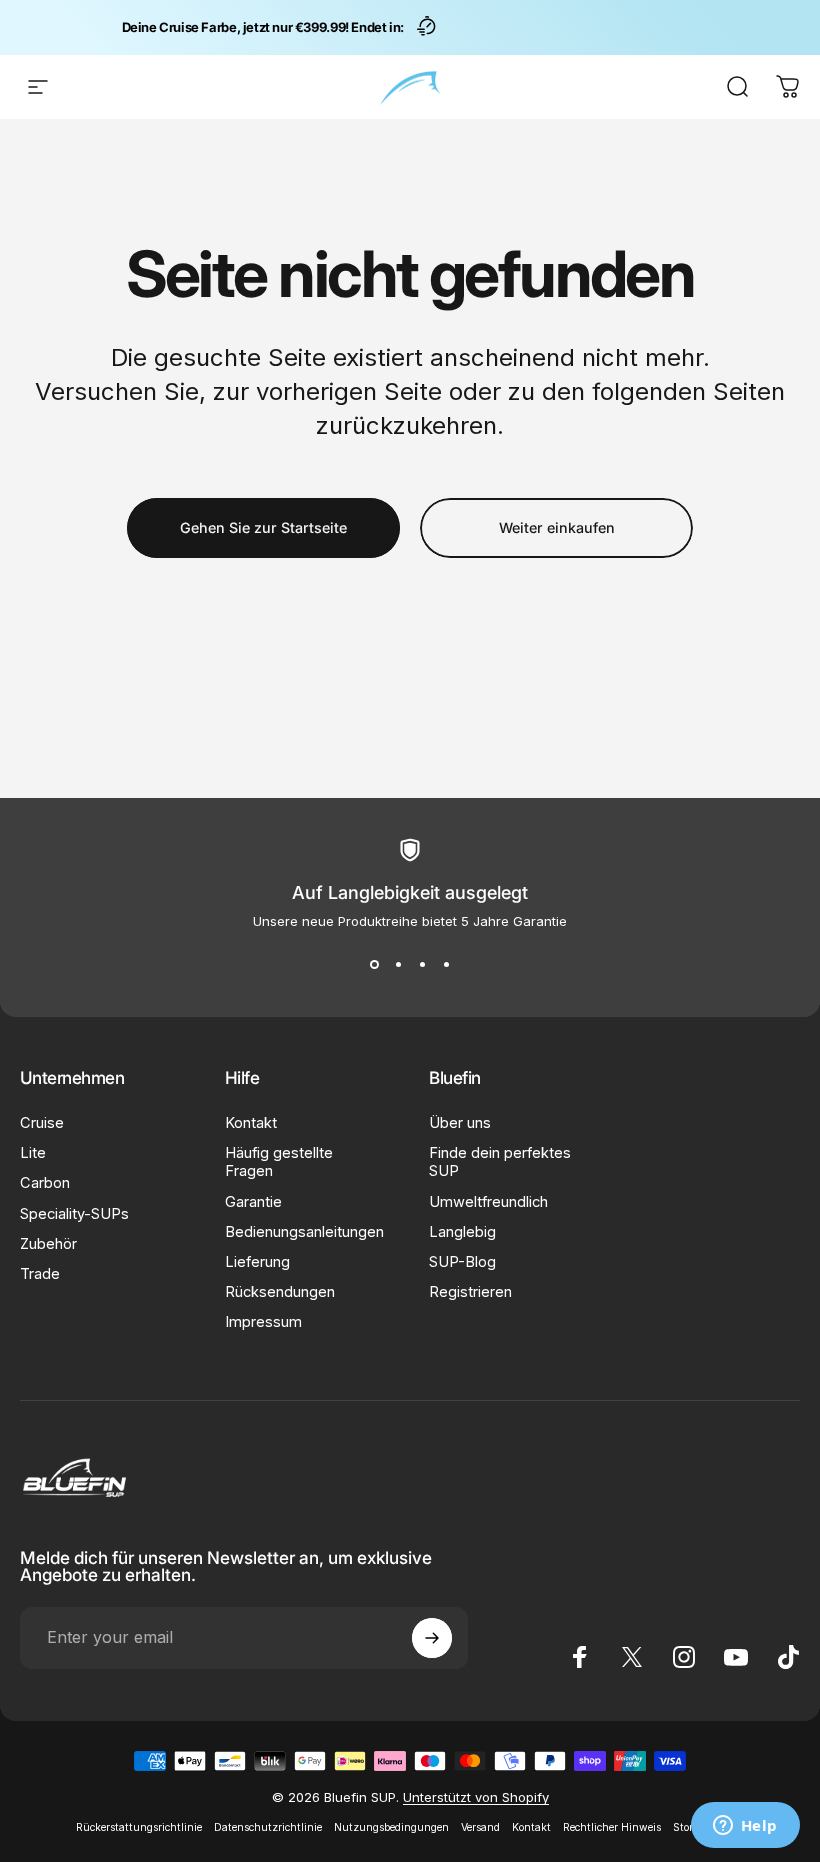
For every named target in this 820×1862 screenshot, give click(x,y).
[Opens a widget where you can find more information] (745, 1827)
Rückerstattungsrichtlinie (139, 1827)
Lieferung (257, 1262)
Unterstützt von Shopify (476, 1797)
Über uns (460, 1123)
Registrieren (470, 1292)
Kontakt (251, 1123)
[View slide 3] (422, 965)
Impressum (263, 1322)
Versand (480, 1827)
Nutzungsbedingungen (391, 1827)
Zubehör (48, 1244)
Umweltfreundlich (488, 1202)
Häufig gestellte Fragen (279, 1162)
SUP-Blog (462, 1262)
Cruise (42, 1123)
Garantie (253, 1202)
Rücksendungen (280, 1292)
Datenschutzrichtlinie (268, 1827)
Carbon (45, 1183)
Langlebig (462, 1232)
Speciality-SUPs (74, 1214)
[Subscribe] (432, 1638)
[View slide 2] (398, 965)
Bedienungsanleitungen (304, 1232)
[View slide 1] (374, 965)
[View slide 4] (446, 965)
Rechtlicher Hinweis (612, 1827)
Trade (40, 1274)
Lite (33, 1153)
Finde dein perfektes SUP (500, 1162)
